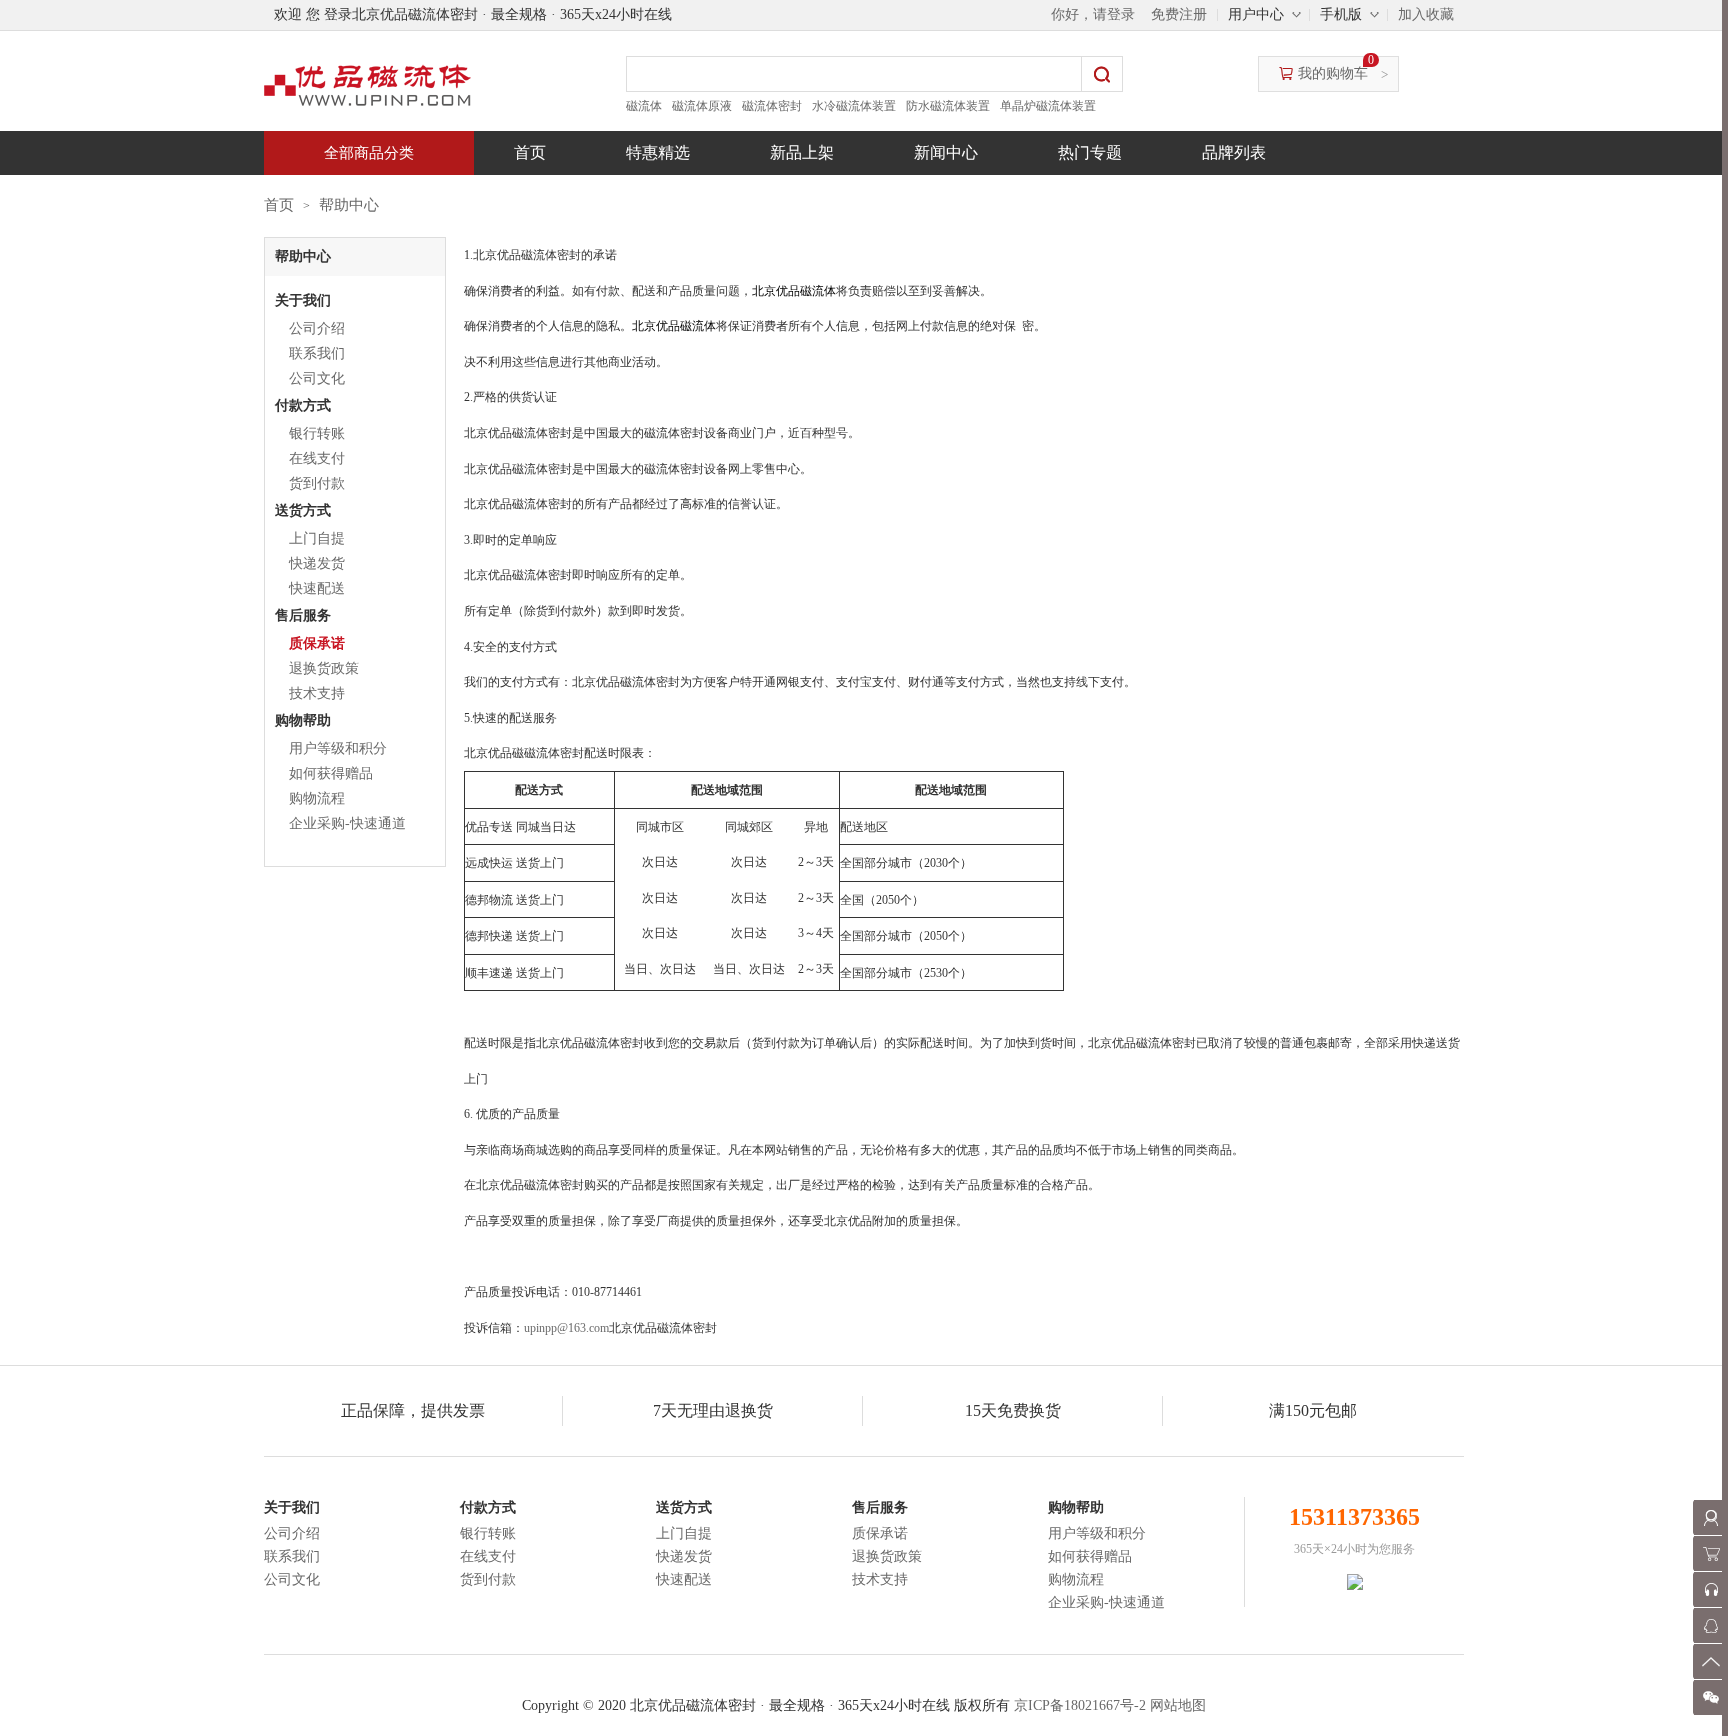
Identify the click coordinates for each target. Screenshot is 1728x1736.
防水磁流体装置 (948, 106)
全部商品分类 (369, 153)
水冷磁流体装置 (854, 106)
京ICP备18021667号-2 (1080, 1705)
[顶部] (1710, 1661)
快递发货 (317, 563)
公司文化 (317, 378)
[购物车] (1710, 1553)
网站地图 (1178, 1705)
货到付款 (317, 483)
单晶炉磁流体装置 (1048, 106)
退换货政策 (324, 668)
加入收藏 (1426, 14)
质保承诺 (317, 643)
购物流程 (317, 798)
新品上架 (802, 152)
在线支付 (317, 458)
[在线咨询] (1710, 1589)
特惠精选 (658, 152)
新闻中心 (946, 152)
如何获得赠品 (331, 773)
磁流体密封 (772, 106)
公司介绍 (317, 328)
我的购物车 (1333, 73)
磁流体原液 (702, 106)
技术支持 (317, 693)
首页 (530, 152)
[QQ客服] (1710, 1625)
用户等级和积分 (338, 748)
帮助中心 (349, 205)
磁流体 (644, 106)
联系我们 (317, 353)
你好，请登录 (1093, 14)
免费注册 (1179, 14)
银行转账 (317, 433)
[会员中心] (1710, 1517)
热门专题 (1090, 152)
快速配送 (317, 588)
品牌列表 (1234, 152)
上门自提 (317, 538)
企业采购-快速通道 (347, 823)
